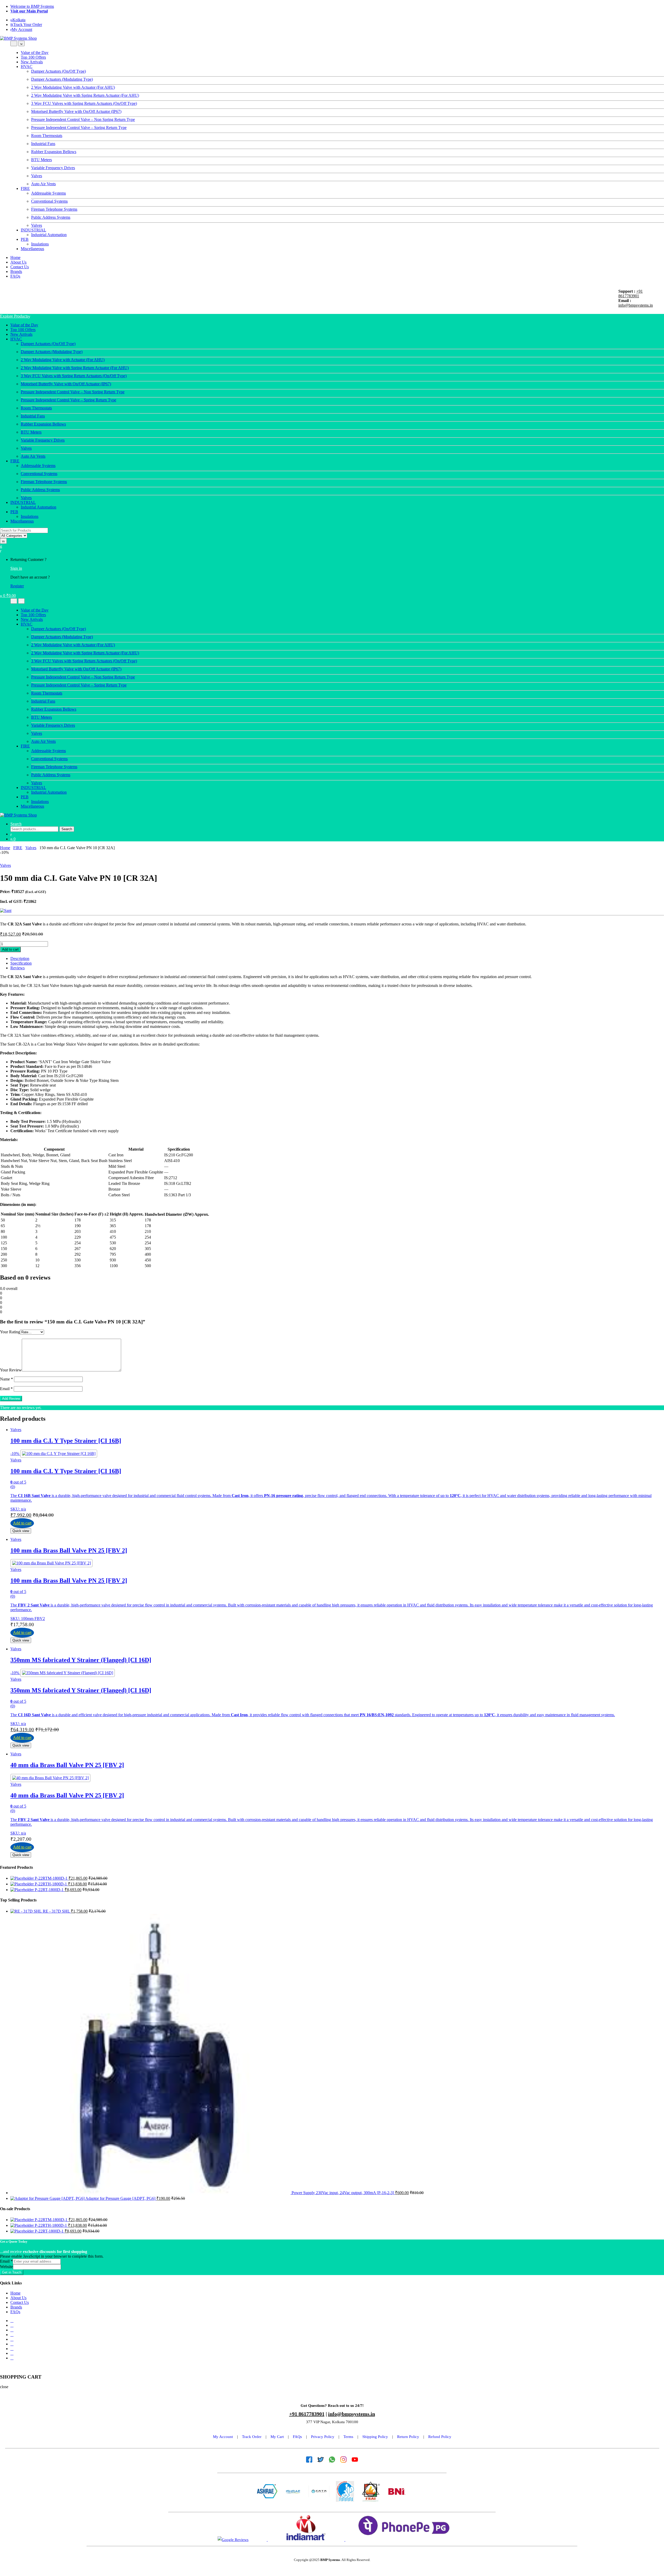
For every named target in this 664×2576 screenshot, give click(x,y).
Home (15, 257)
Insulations (40, 244)
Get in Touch (12, 2272)
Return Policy (408, 2437)
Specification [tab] (21, 963)
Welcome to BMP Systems (32, 6)
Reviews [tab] (18, 968)
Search (16, 824)
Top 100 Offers (33, 57)
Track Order (252, 2437)
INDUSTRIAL (33, 230)
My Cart (277, 2437)
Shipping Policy (375, 2437)
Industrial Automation (49, 235)
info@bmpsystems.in (636, 305)
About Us (18, 262)
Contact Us (20, 267)
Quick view (21, 1531)
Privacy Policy (323, 2437)
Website (6, 2267)
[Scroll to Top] (2, 2367)
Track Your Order (28, 25)
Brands (16, 272)
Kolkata (19, 20)
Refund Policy (440, 2437)
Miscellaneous (32, 249)
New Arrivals (32, 62)
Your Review (11, 1370)
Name (6, 1379)
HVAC (27, 67)
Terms (348, 2437)
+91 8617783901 (631, 294)
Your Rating (10, 1332)
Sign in (16, 568)
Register (17, 586)
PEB (25, 239)
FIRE (25, 188)
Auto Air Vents (43, 184)
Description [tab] (20, 959)
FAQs (15, 276)
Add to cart (10, 949)
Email (6, 1389)
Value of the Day (35, 53)
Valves (37, 225)
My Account (22, 29)
